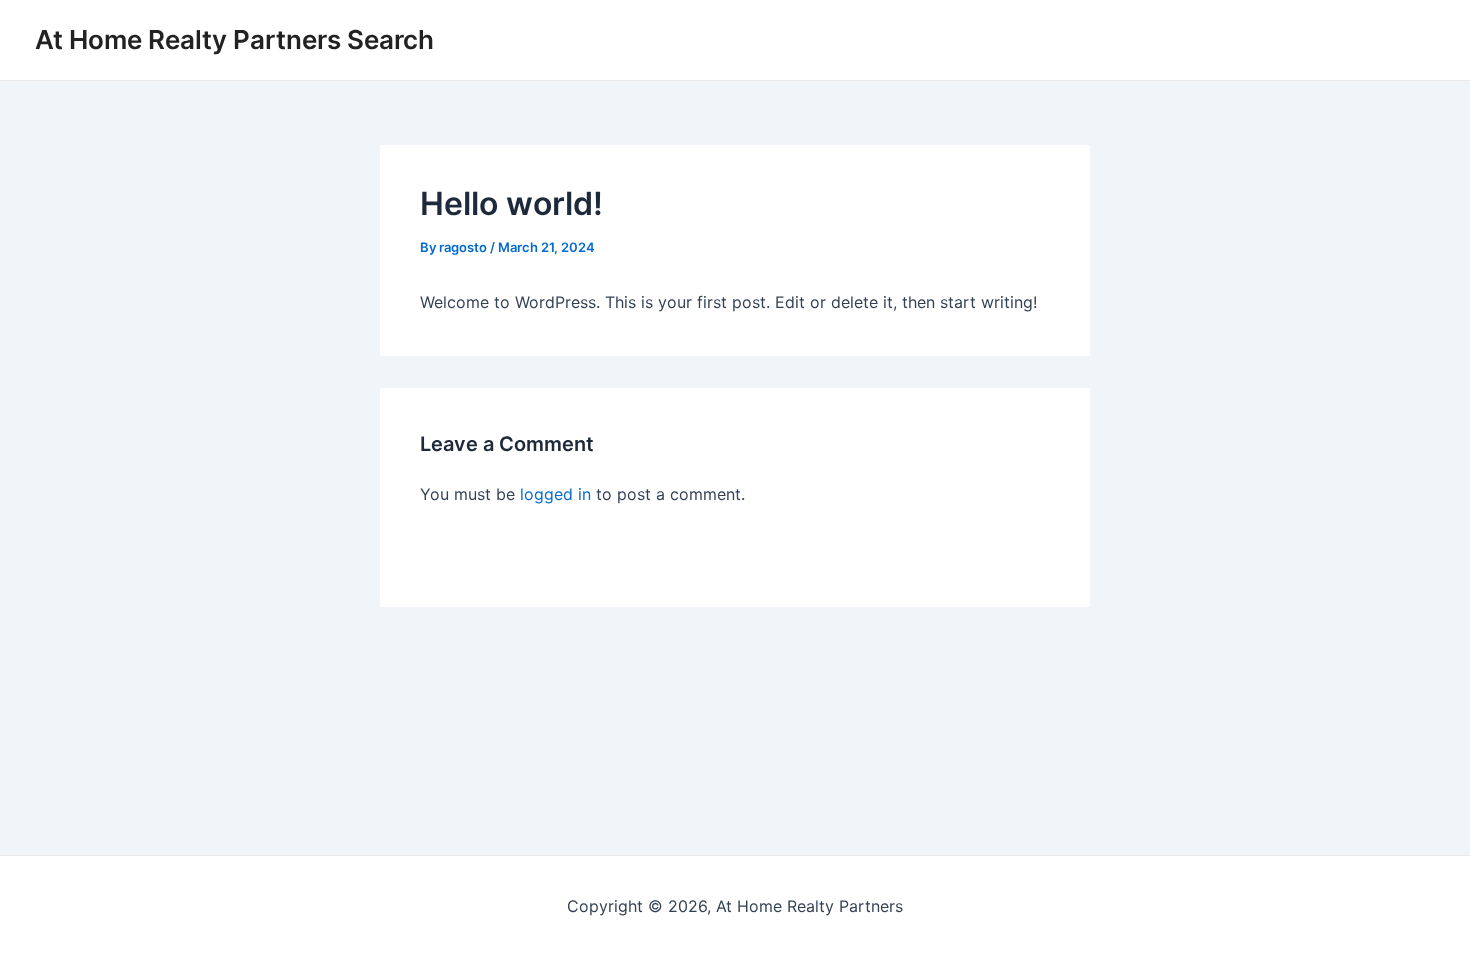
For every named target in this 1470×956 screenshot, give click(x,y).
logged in (555, 494)
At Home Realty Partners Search (234, 39)
